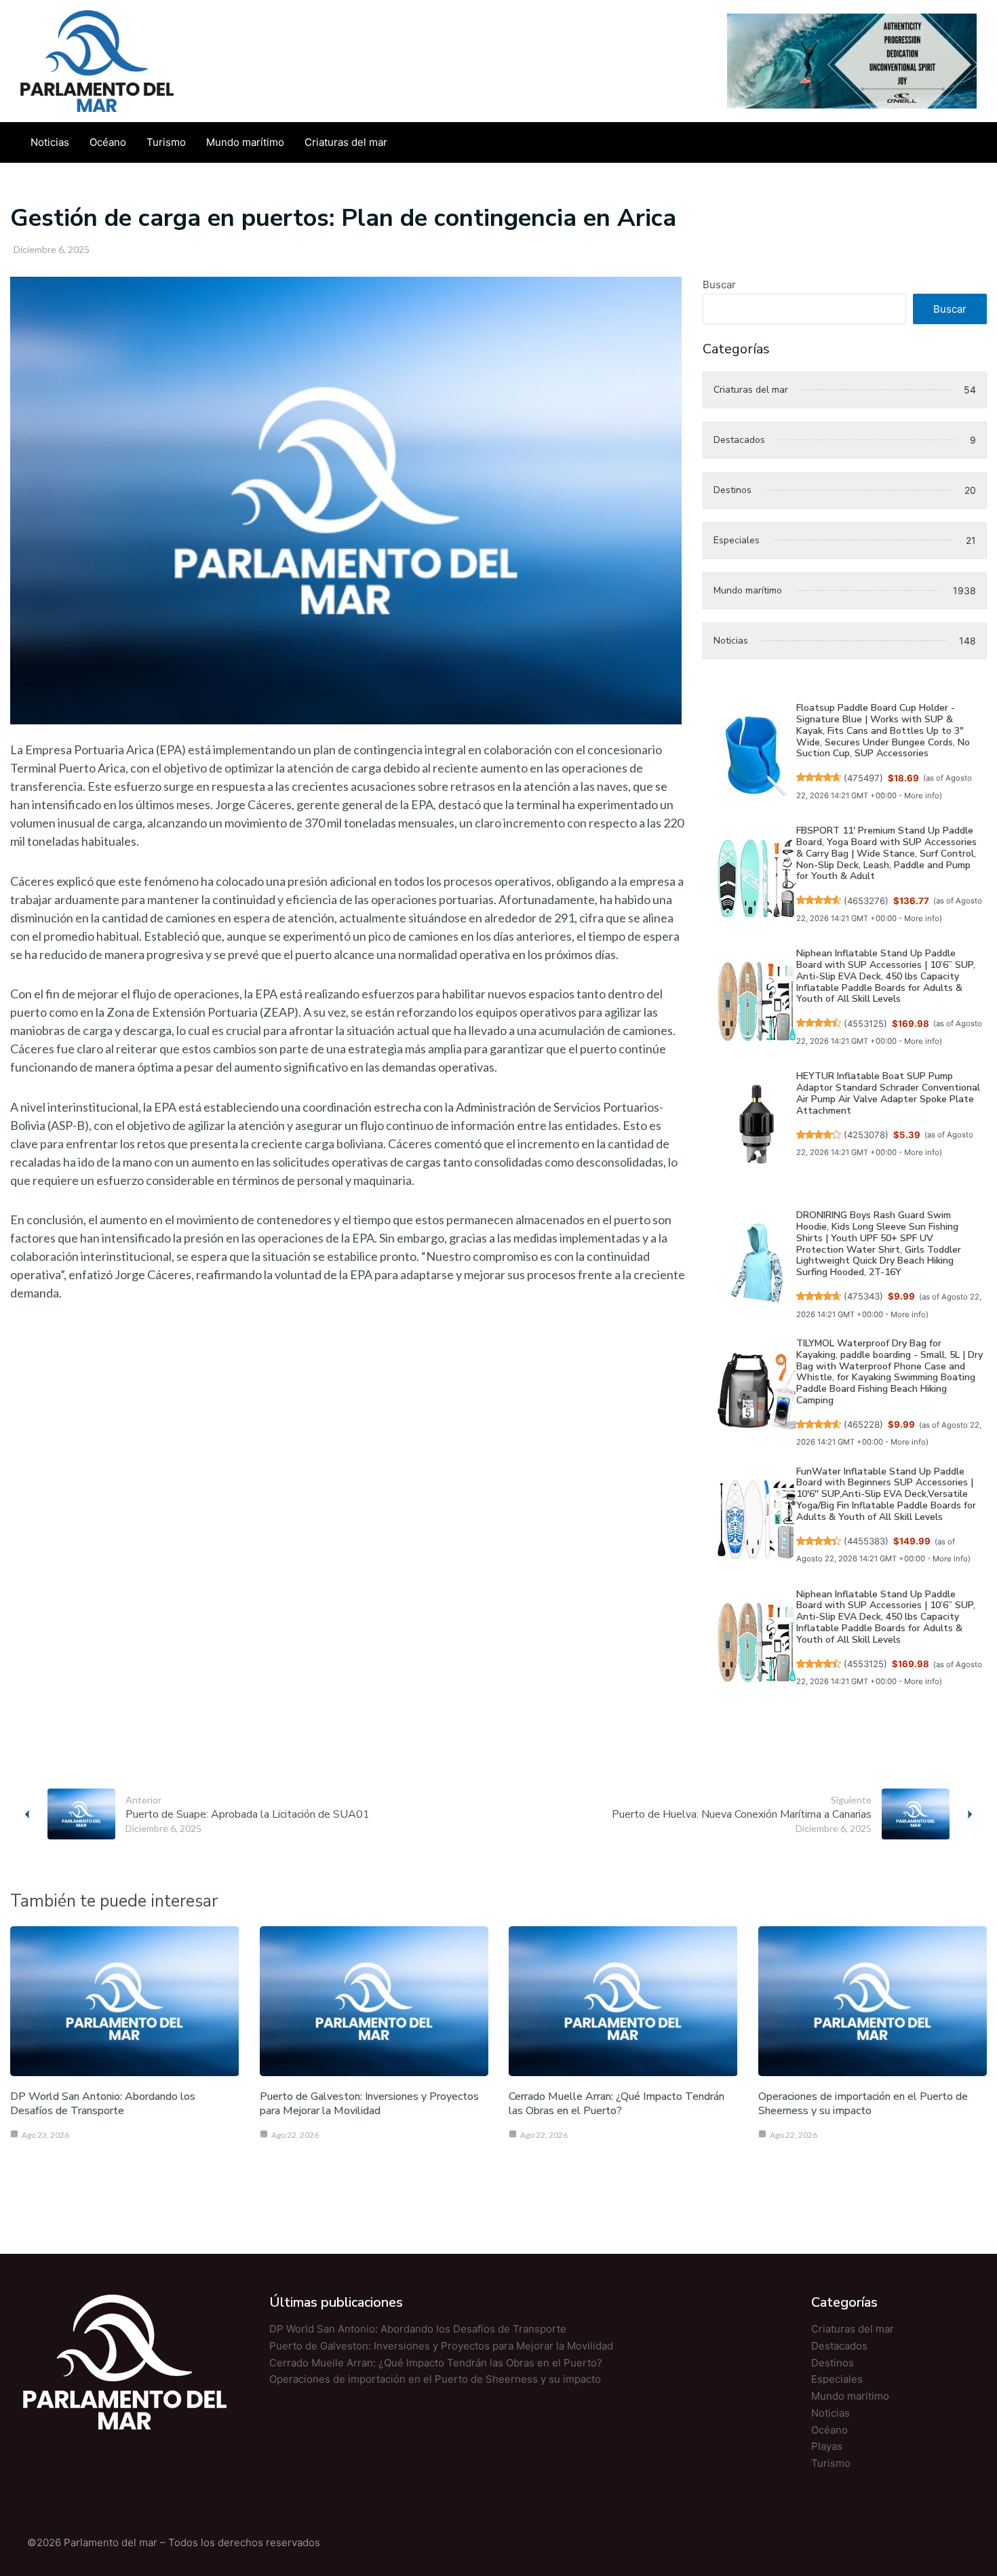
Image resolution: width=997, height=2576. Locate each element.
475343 (863, 1296)
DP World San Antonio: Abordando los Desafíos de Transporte (103, 2104)
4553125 (865, 1023)
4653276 (866, 901)
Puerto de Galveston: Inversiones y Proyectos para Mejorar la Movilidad (369, 2104)
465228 (863, 1424)
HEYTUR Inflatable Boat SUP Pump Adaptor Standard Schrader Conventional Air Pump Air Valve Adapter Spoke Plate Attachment (888, 1093)
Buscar (719, 285)
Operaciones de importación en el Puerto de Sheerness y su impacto (863, 2104)
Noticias (830, 2413)
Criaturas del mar (853, 2329)
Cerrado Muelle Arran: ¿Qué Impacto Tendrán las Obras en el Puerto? (617, 2104)
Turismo (831, 2463)
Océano (829, 2430)
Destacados (839, 2346)
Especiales (837, 2379)
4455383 (866, 1541)
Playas (827, 2446)
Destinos (833, 2363)
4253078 (866, 1135)
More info (922, 796)
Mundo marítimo (850, 2396)
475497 (863, 778)
